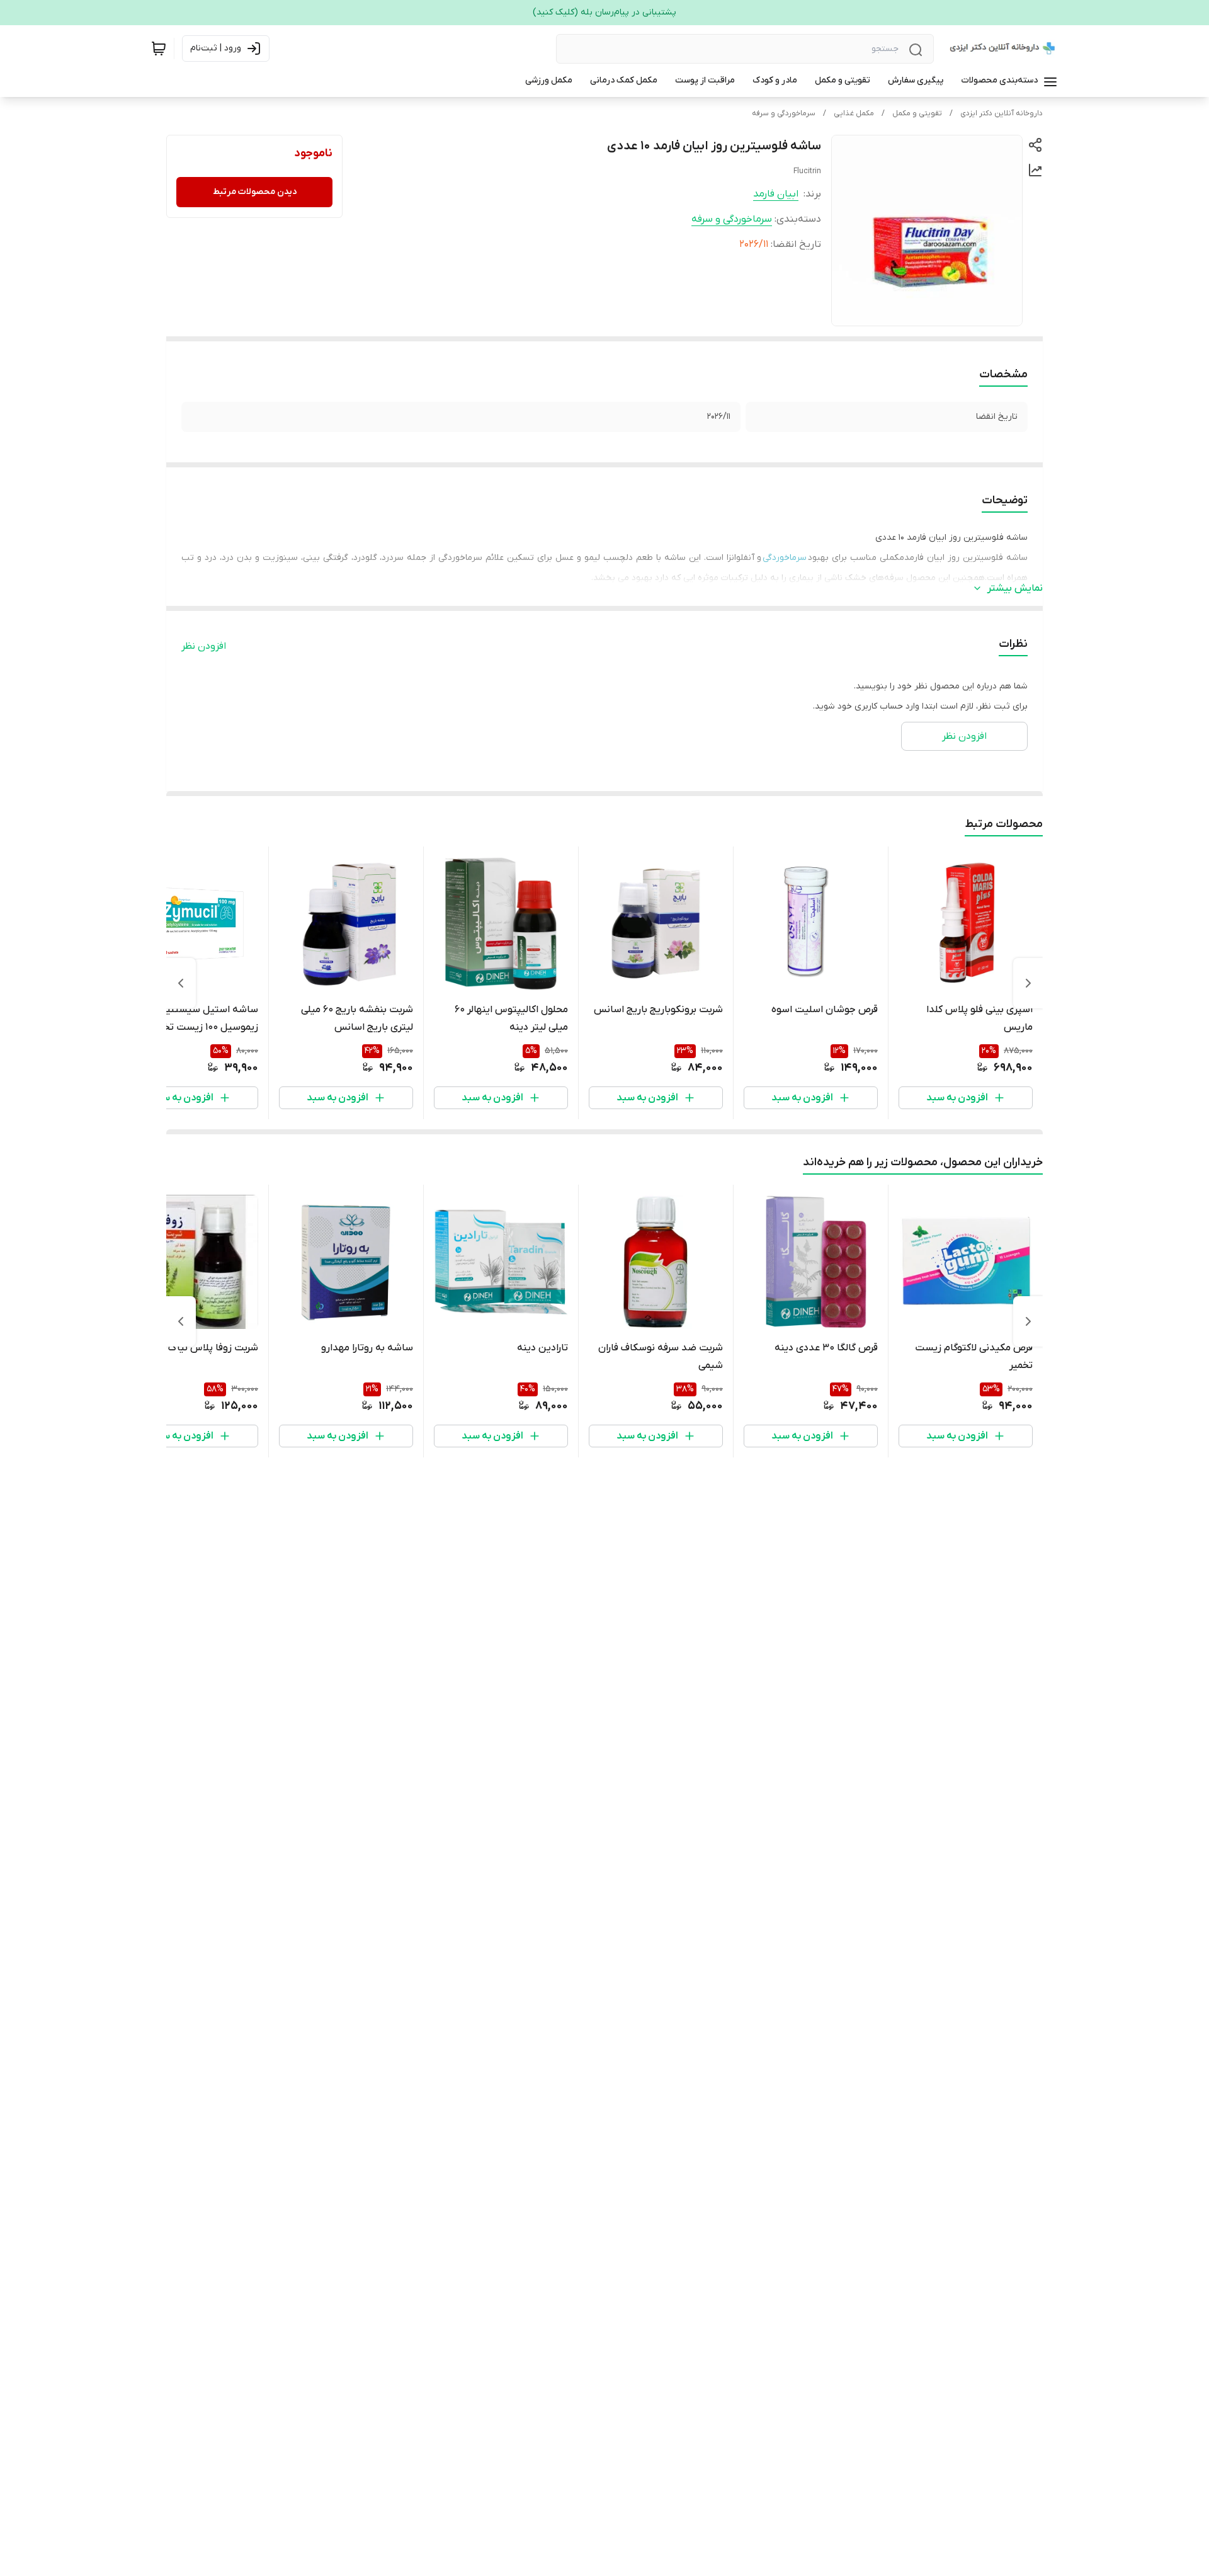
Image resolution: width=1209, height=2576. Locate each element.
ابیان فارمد (776, 194)
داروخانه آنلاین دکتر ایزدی (1002, 113)
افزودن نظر (204, 646)
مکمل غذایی (854, 113)
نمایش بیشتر (1015, 588)
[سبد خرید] (159, 48)
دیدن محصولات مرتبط (255, 192)
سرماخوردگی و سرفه (784, 113)
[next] (181, 983)
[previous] (1028, 983)
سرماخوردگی (785, 558)
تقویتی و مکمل (917, 113)
